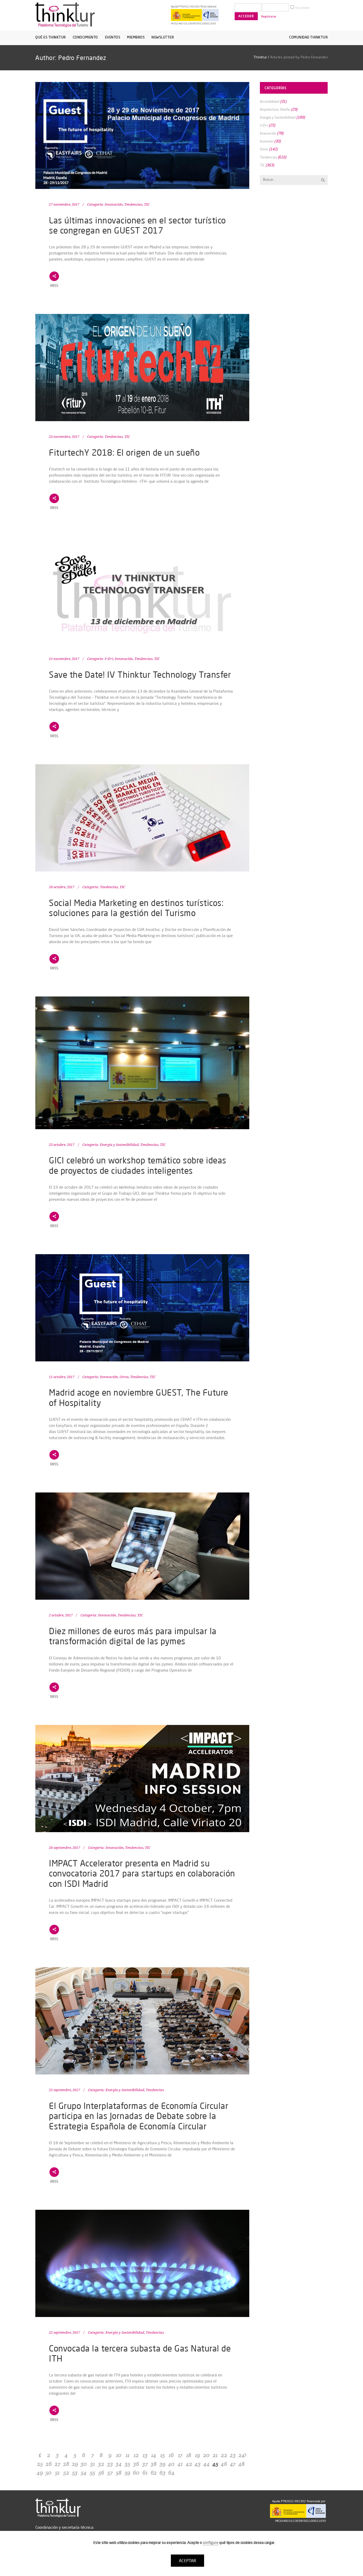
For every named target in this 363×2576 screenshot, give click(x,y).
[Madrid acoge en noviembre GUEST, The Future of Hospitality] (142, 1308)
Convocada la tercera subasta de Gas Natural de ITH (140, 2353)
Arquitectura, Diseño (275, 109)
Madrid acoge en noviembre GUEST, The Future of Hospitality (139, 1397)
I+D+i (109, 659)
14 (154, 2455)
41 (180, 2464)
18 (189, 2455)
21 (215, 2455)
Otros (124, 1377)
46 (224, 2464)
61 (145, 2473)
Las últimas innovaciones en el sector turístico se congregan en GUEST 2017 (137, 225)
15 (162, 2455)
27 (57, 2464)
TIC (147, 204)
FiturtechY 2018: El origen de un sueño (124, 452)
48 (242, 2464)
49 (40, 2473)
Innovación (114, 204)
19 (198, 2455)
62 (154, 2473)
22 (224, 2455)
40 (171, 2464)
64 (171, 2473)
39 (162, 2464)
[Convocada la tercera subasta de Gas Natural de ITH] (142, 2263)
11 (128, 2455)
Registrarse (269, 16)
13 (145, 2455)
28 (66, 2464)
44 (206, 2464)
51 (57, 2473)
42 (189, 2464)
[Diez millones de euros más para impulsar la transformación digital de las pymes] (142, 1546)
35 (127, 2464)
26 (49, 2464)
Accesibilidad (270, 101)
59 (128, 2473)
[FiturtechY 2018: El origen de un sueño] (142, 368)
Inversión (267, 141)
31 (92, 2464)
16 (171, 2455)
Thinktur (260, 57)
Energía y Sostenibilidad (119, 1145)
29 (75, 2464)
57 (110, 2473)
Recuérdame (302, 8)
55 (92, 2473)
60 (136, 2473)
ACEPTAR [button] (187, 2561)
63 (162, 2473)
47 (233, 2464)
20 (206, 2455)
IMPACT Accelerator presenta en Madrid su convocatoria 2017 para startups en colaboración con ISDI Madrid (142, 1873)
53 (75, 2473)
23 (233, 2455)
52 (66, 2473)
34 (119, 2464)
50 (48, 2473)
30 (84, 2464)
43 (198, 2464)
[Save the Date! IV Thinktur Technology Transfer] (142, 590)
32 (101, 2464)
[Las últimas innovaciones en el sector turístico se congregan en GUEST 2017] (142, 135)
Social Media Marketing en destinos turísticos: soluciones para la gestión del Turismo (136, 908)
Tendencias (133, 204)
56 (101, 2473)
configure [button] (211, 2543)
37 (145, 2464)
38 (154, 2464)
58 (119, 2473)
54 (84, 2473)
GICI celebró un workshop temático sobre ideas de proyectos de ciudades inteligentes (138, 1165)
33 (110, 2464)
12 (136, 2455)
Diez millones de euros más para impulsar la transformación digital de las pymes (133, 1636)
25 (40, 2464)
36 (136, 2464)
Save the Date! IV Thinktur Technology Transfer (140, 674)
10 (119, 2455)
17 (180, 2455)
